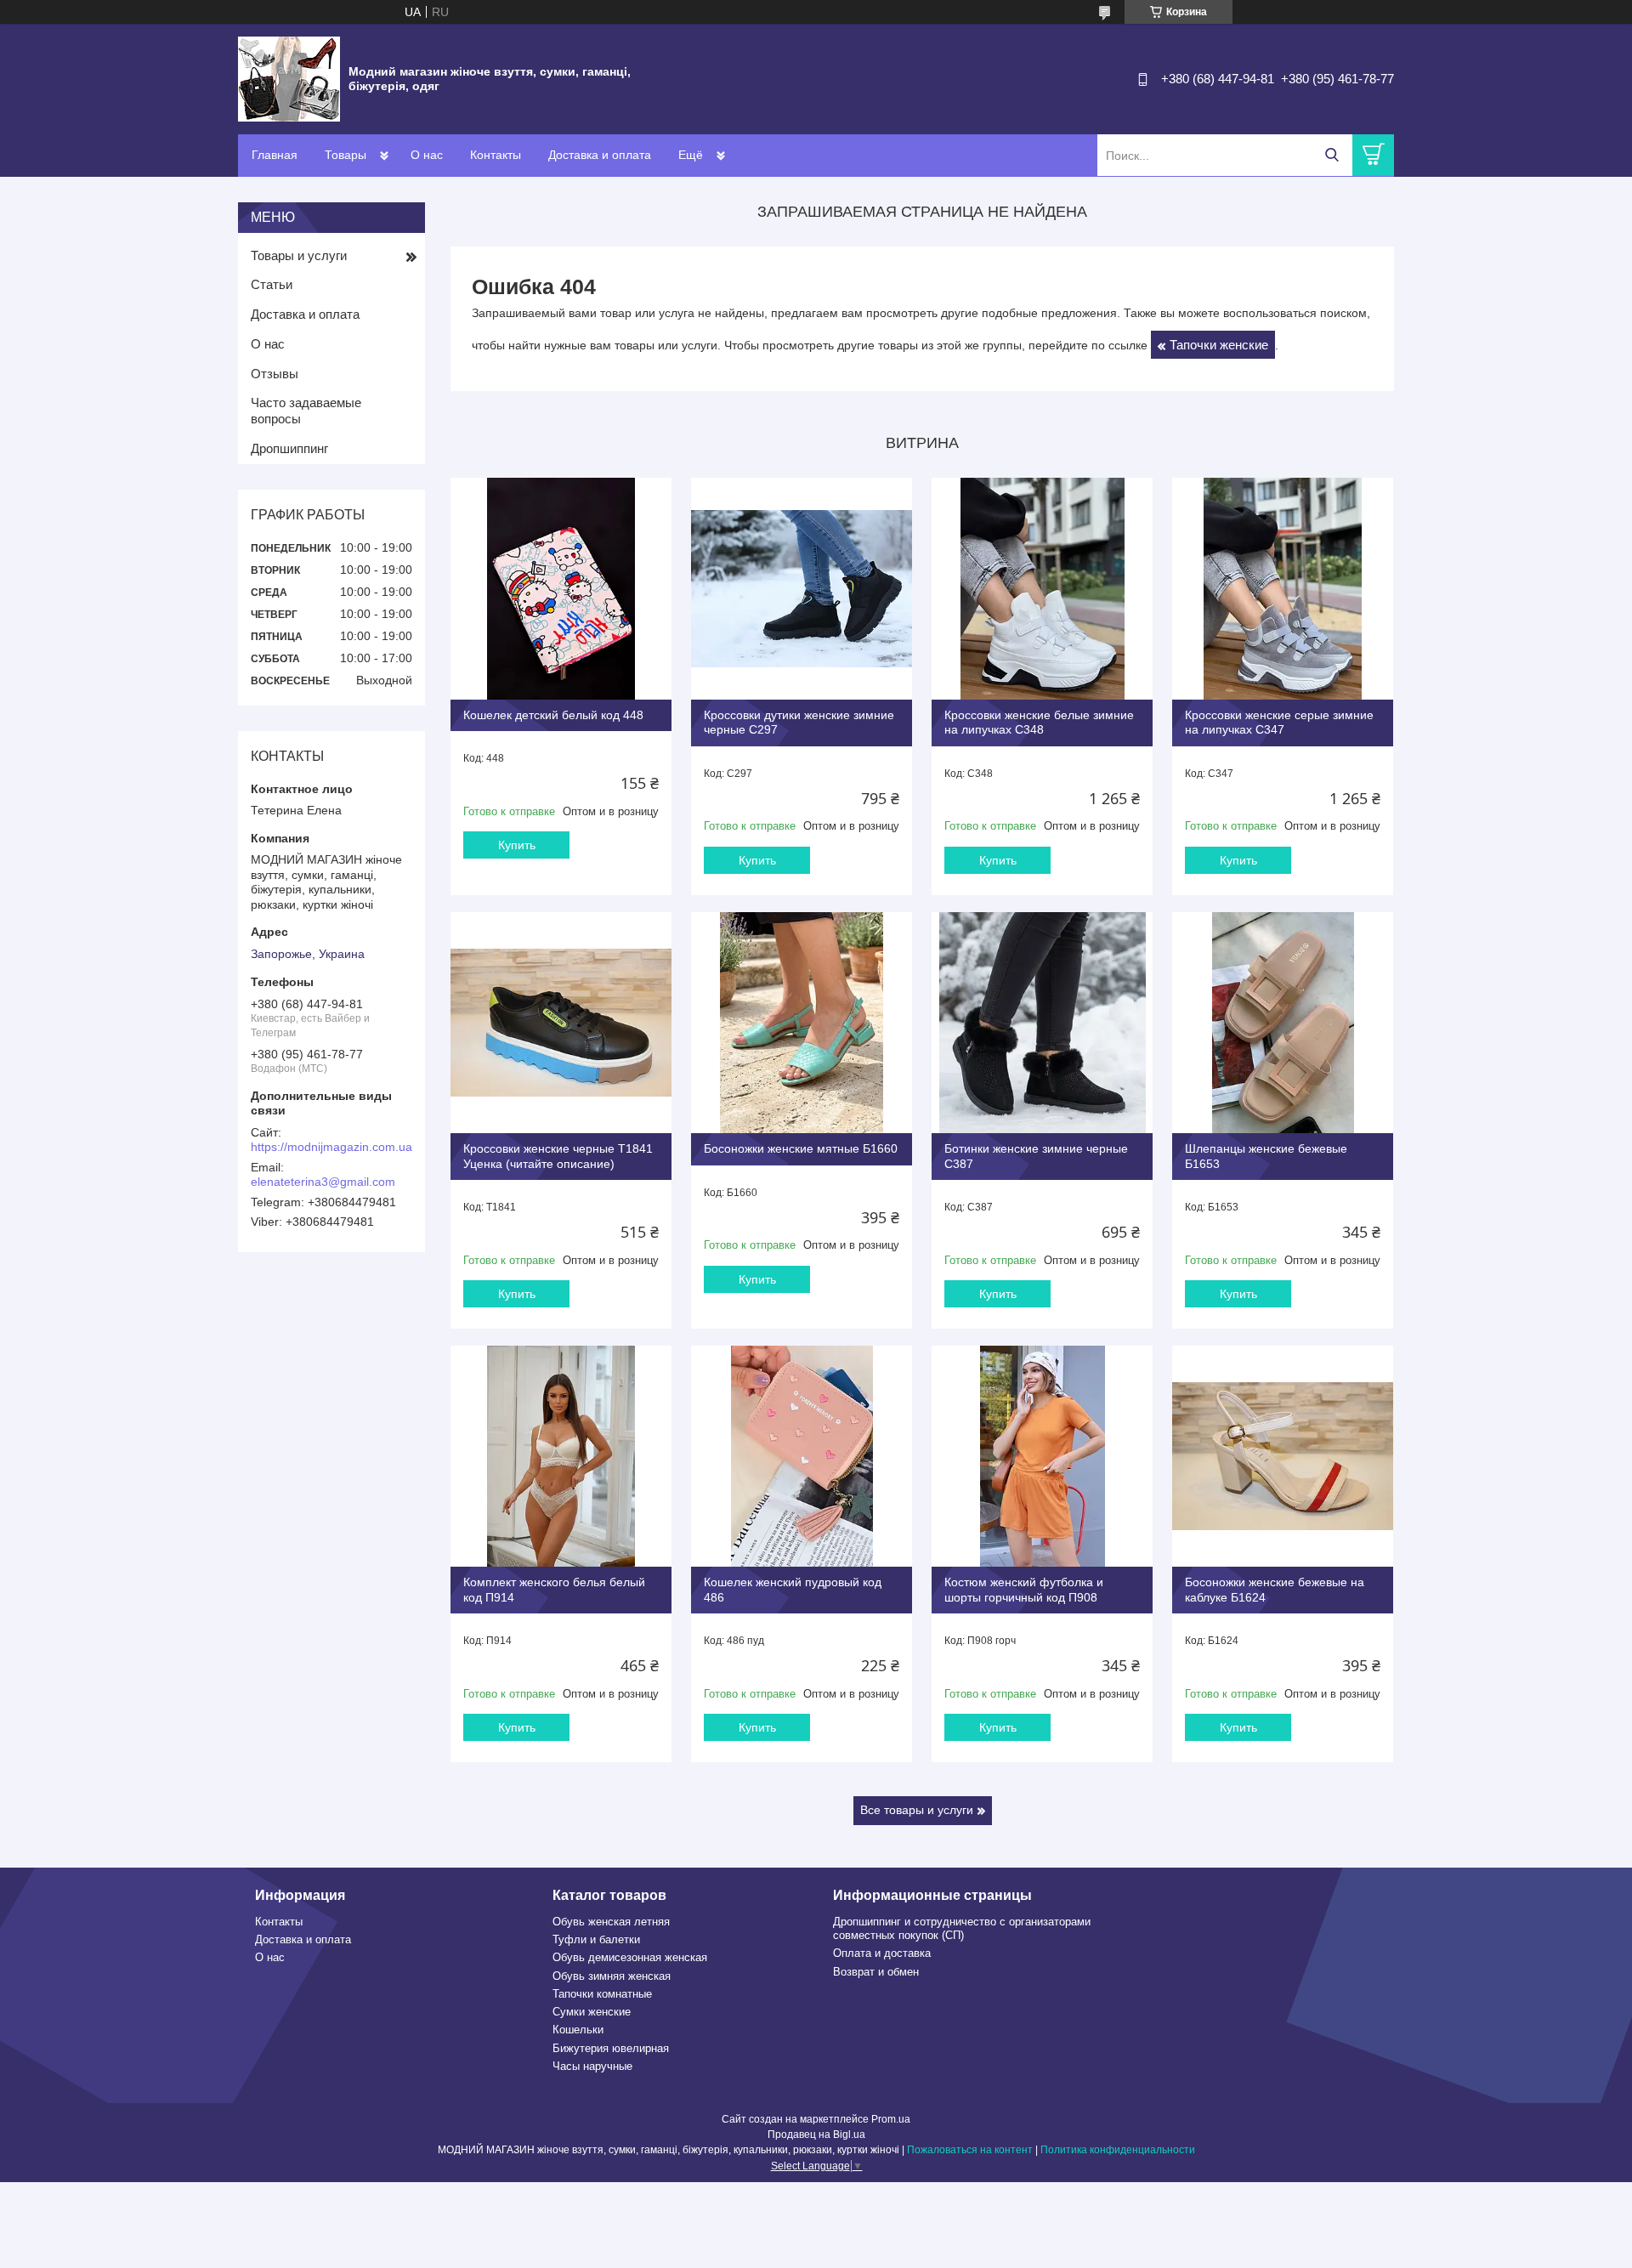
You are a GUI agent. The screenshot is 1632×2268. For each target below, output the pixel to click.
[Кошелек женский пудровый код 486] (802, 1456)
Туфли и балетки (596, 1939)
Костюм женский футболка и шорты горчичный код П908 (1024, 1590)
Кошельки (578, 2030)
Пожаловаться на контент (970, 2150)
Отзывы (275, 374)
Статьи (272, 284)
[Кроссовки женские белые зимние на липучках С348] (1042, 588)
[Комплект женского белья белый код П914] (561, 1456)
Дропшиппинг (289, 448)
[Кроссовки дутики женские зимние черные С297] (802, 588)
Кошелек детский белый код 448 (553, 715)
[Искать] (1332, 155)
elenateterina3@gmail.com (323, 1182)
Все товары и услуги (917, 1810)
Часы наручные (592, 2066)
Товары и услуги (299, 255)
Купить (517, 845)
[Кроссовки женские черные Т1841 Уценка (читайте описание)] (561, 1023)
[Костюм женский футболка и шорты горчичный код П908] (1042, 1456)
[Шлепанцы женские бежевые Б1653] (1283, 1023)
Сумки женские (592, 2012)
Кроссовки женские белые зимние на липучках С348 (1039, 723)
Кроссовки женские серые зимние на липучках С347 (1279, 723)
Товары (346, 155)
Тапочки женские (1219, 345)
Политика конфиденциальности (1118, 2150)
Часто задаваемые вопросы (306, 411)
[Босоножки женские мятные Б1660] (802, 1023)
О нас (427, 155)
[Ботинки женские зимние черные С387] (1042, 1023)
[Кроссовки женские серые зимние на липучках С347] (1283, 588)
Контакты (496, 155)
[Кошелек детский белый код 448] (561, 588)
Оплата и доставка (882, 1953)
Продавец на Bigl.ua (816, 2135)
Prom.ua (891, 2119)
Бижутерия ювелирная (611, 2048)
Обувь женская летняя (611, 1922)
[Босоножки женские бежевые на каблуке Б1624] (1283, 1456)
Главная (275, 155)
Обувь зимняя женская (612, 1976)
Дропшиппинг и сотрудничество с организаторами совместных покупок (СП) (962, 1928)
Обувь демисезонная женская (630, 1957)
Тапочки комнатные (602, 1994)
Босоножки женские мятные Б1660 (801, 1148)
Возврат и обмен (876, 1972)
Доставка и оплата (600, 155)
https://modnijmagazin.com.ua (331, 1147)
